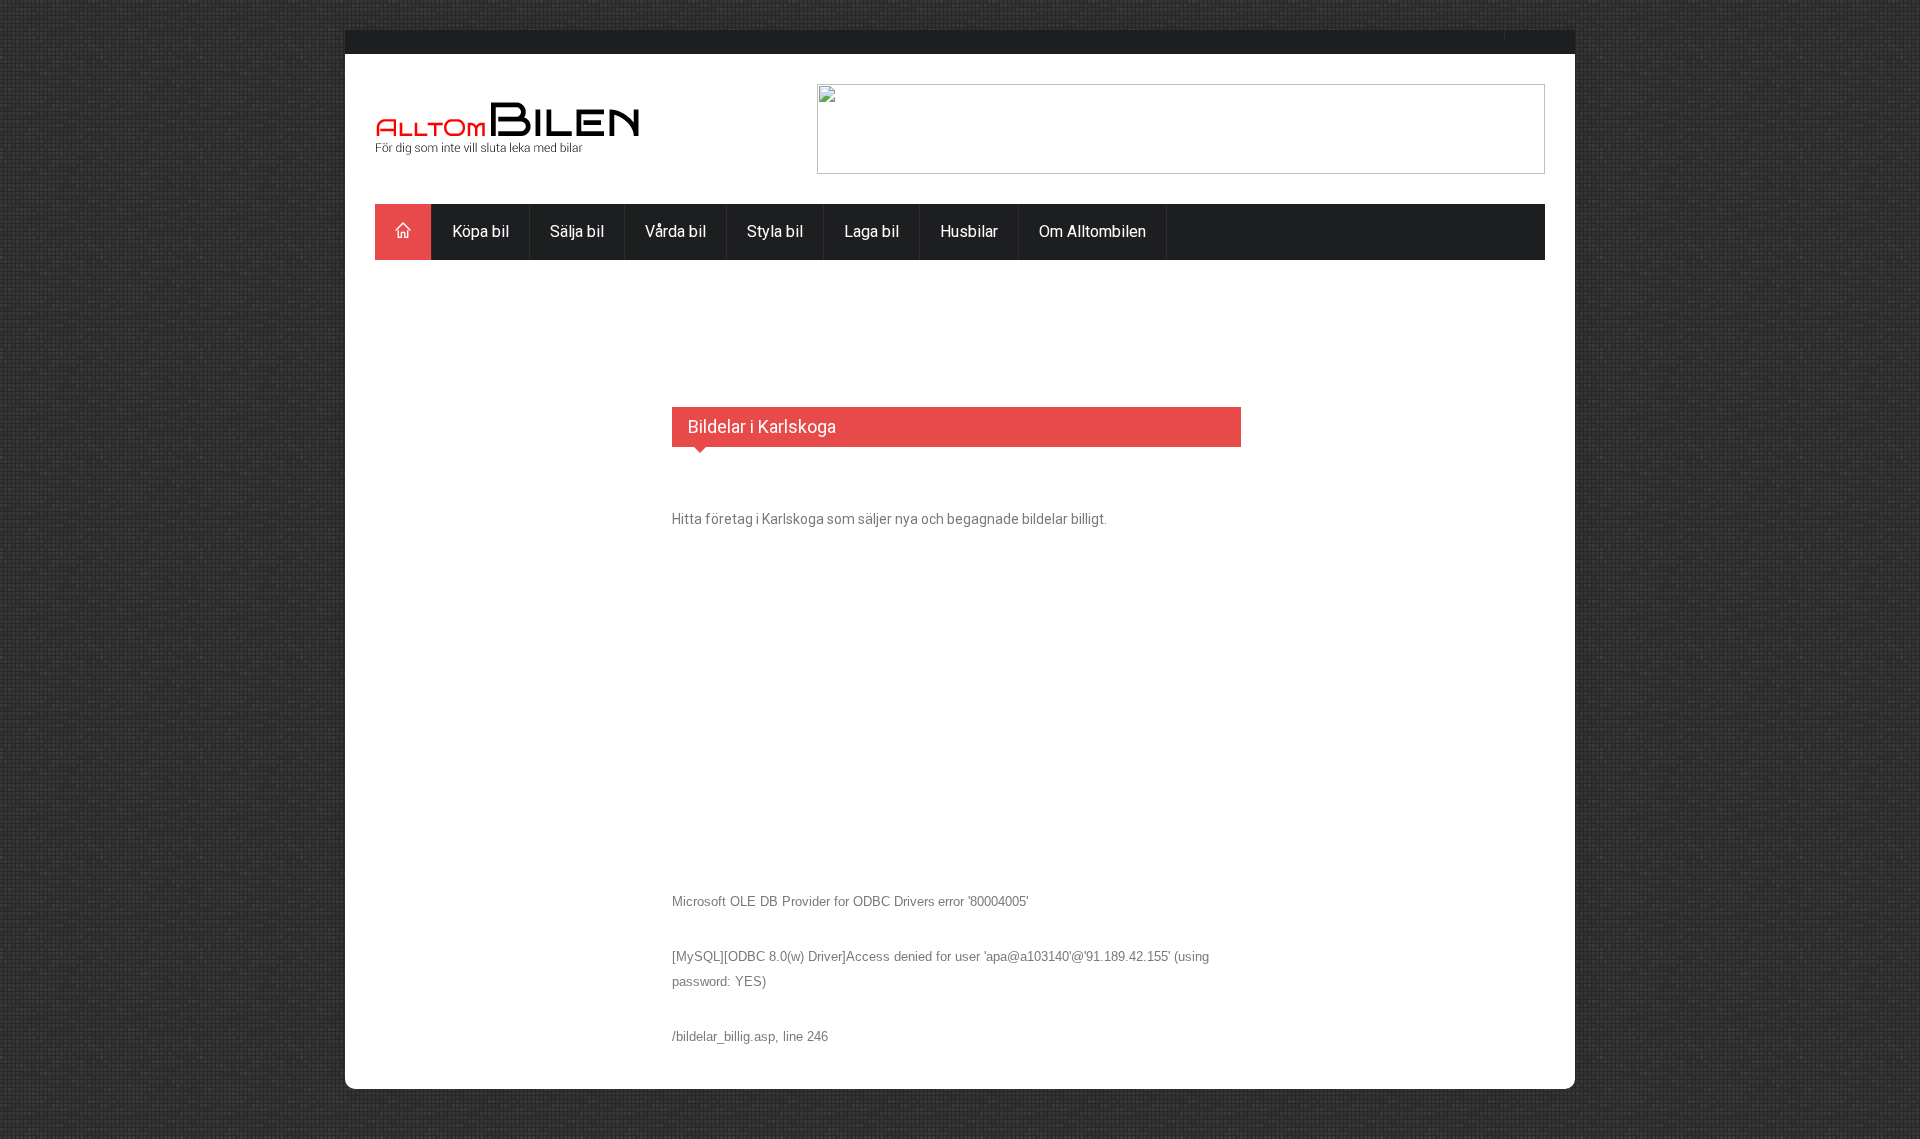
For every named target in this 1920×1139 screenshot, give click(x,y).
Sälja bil (577, 231)
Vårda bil (675, 231)
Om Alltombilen (1092, 231)
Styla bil (775, 231)
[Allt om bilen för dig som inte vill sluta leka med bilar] (507, 129)
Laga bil (871, 231)
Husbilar (969, 231)
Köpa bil (480, 231)
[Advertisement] (960, 305)
